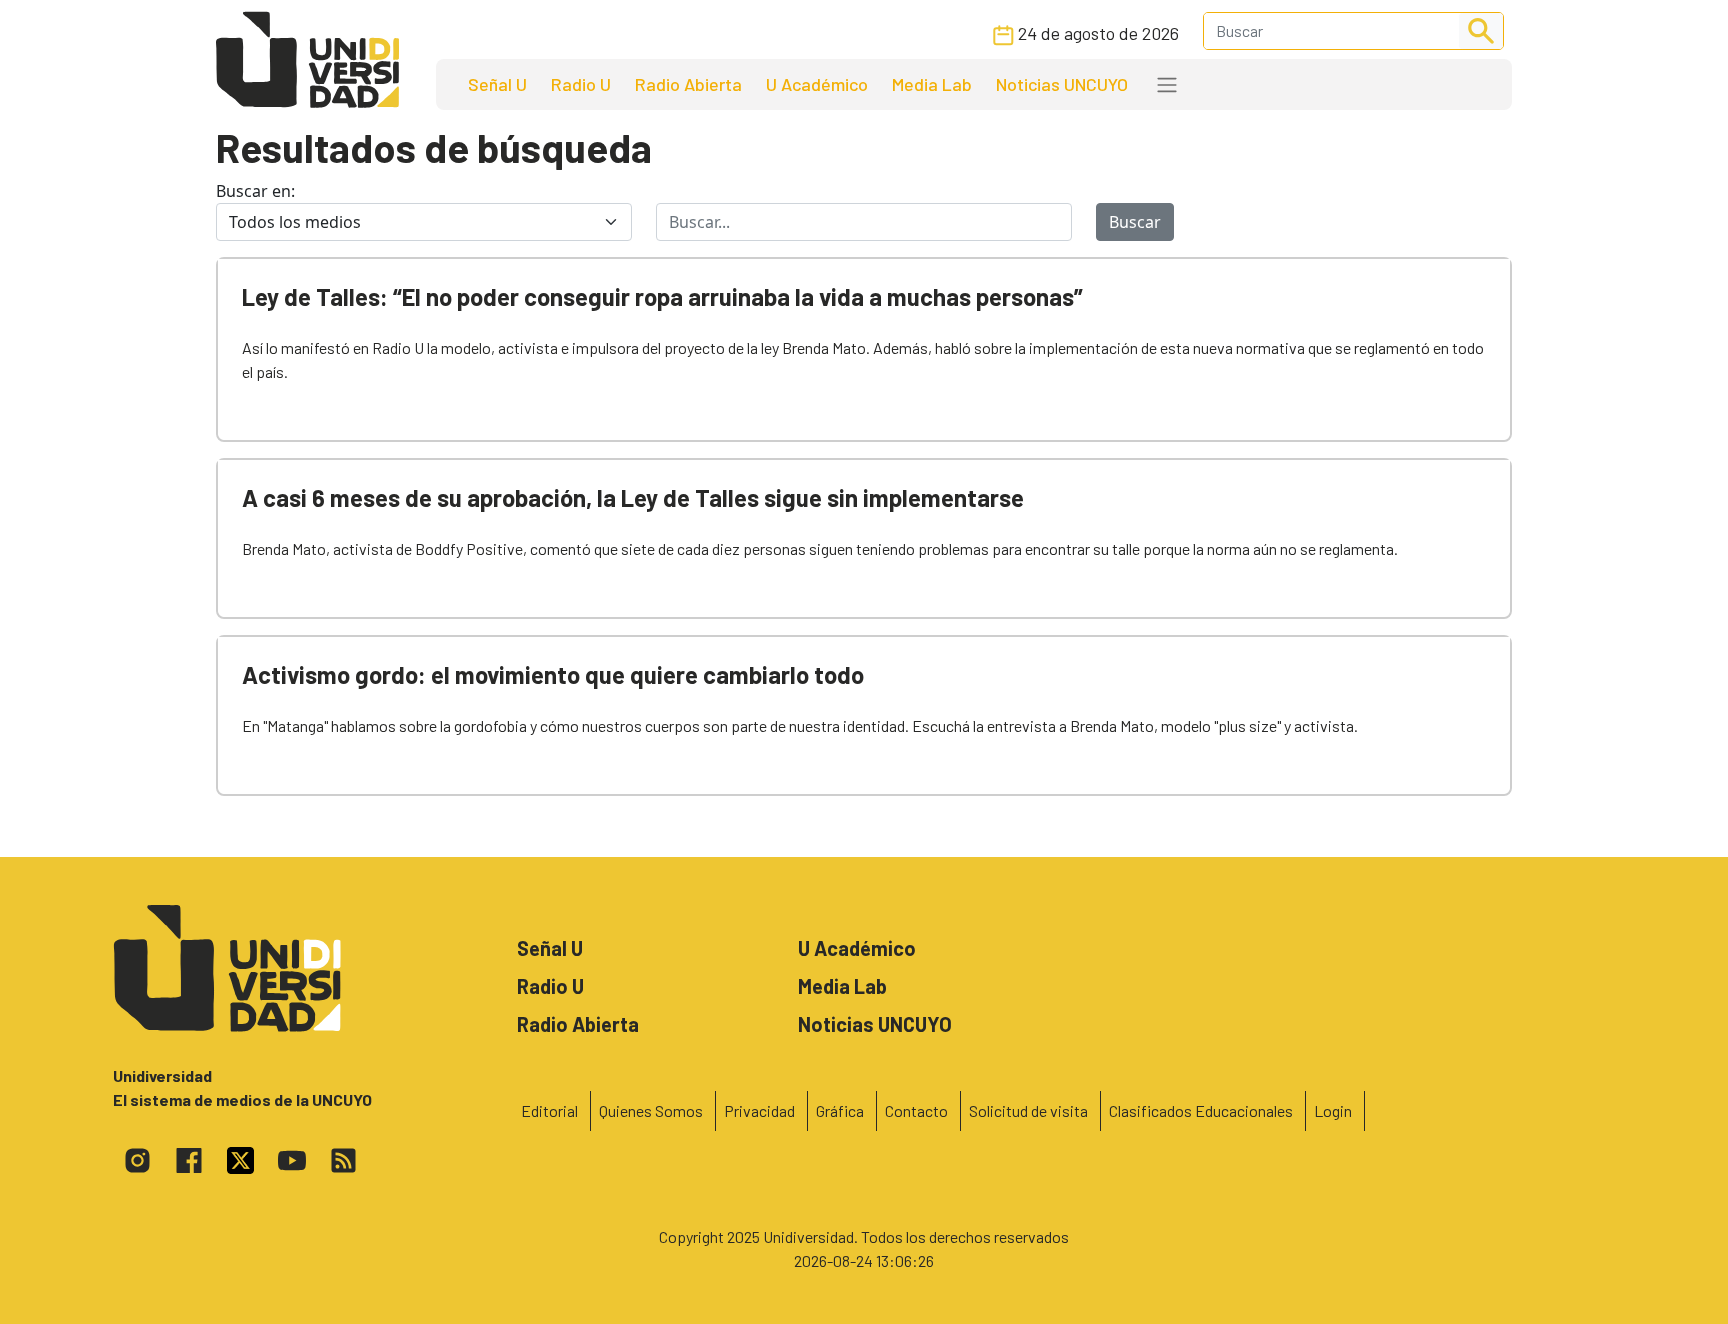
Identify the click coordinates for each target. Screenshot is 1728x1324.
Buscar (1135, 222)
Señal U (497, 84)
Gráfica (840, 1110)
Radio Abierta (688, 84)
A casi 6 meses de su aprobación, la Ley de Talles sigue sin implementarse (633, 497)
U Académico (817, 84)
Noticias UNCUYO (1062, 84)
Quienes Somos (651, 1110)
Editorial (549, 1110)
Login (1333, 1110)
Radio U (581, 84)
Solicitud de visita (1028, 1110)
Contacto (916, 1110)
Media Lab (932, 84)
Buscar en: (255, 191)
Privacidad (759, 1110)
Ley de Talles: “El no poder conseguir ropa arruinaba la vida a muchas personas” (662, 296)
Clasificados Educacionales (1201, 1110)
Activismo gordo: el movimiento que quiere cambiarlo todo (553, 674)
